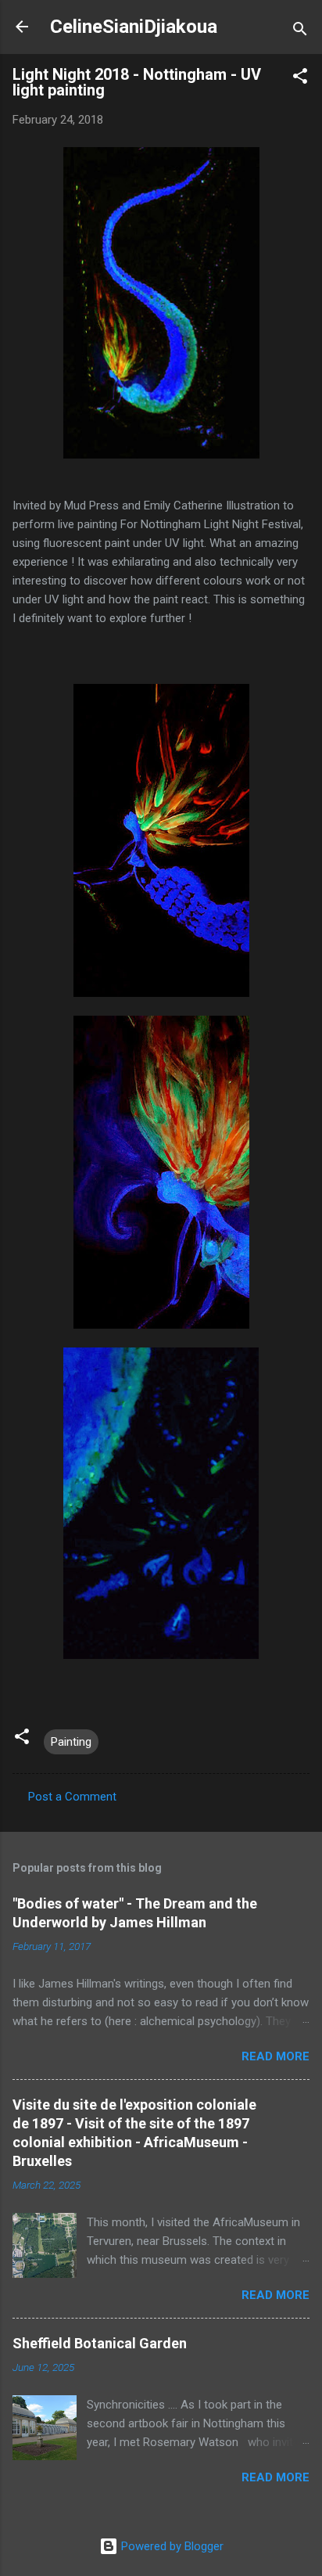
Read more (275, 2056)
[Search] (300, 32)
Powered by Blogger (171, 2546)
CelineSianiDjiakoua (134, 27)
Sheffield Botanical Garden (100, 2343)
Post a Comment (72, 1797)
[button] (300, 79)
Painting (71, 1742)
